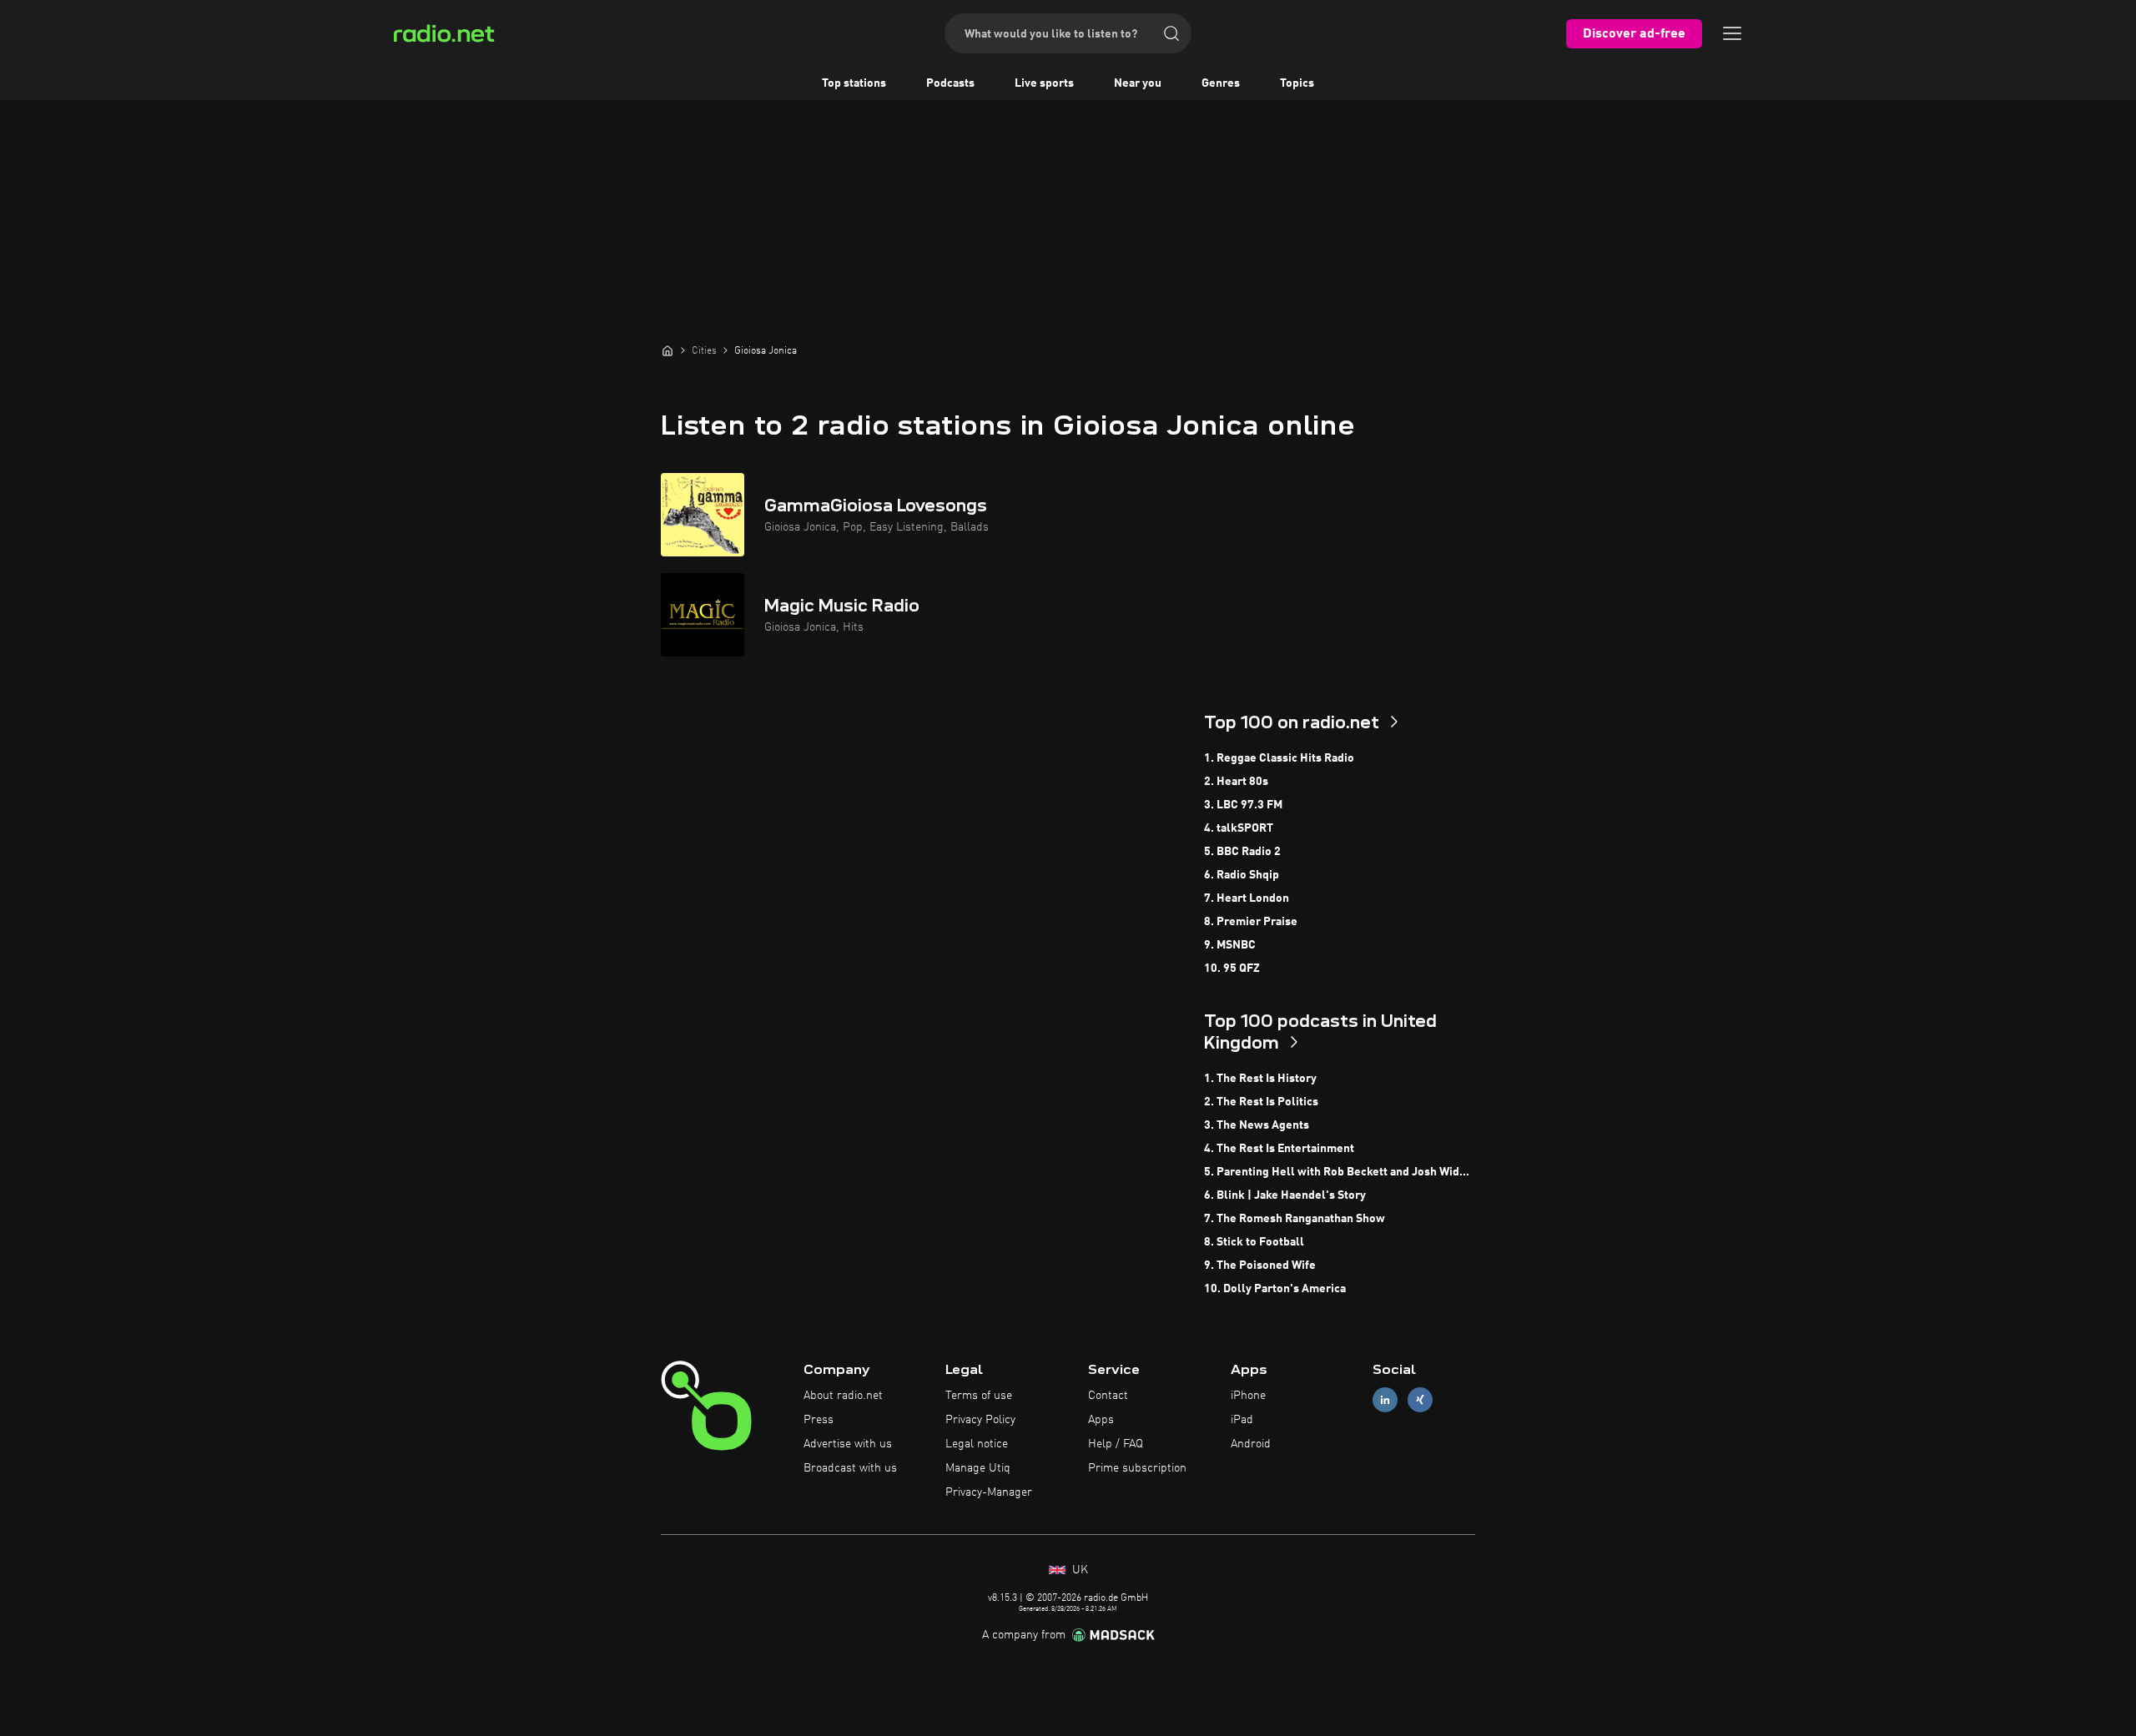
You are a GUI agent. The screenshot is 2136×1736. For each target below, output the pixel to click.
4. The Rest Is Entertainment (1279, 1149)
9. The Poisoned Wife (1260, 1266)
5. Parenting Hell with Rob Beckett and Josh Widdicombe (1340, 1172)
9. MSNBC (1230, 945)
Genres (1221, 83)
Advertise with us (848, 1444)
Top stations (854, 83)
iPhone (1248, 1396)
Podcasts (950, 83)
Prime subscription (1137, 1468)
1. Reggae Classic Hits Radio (1279, 758)
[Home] (667, 350)
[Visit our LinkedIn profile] (1385, 1400)
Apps (1101, 1420)
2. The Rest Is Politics (1261, 1102)
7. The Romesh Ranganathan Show (1295, 1219)
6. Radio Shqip (1242, 875)
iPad (1242, 1420)
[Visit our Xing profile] (1420, 1400)
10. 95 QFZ (1232, 969)
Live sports (1044, 83)
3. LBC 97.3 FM (1243, 805)
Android (1251, 1444)
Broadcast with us (850, 1468)
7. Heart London (1247, 898)
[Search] (1171, 33)
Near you (1138, 83)
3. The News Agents (1257, 1125)
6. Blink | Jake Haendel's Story (1285, 1195)
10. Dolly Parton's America (1275, 1289)
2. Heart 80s (1236, 782)
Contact (1108, 1396)
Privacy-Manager (989, 1492)
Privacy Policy (980, 1420)
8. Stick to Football (1254, 1242)
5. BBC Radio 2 (1242, 852)
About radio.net (843, 1396)
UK (1078, 1570)
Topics (1297, 83)
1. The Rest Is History (1260, 1079)
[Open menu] (1732, 33)
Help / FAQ (1116, 1444)
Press (819, 1420)
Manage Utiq (978, 1468)
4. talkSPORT (1239, 828)
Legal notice (977, 1444)
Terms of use (979, 1396)
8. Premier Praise (1251, 922)
